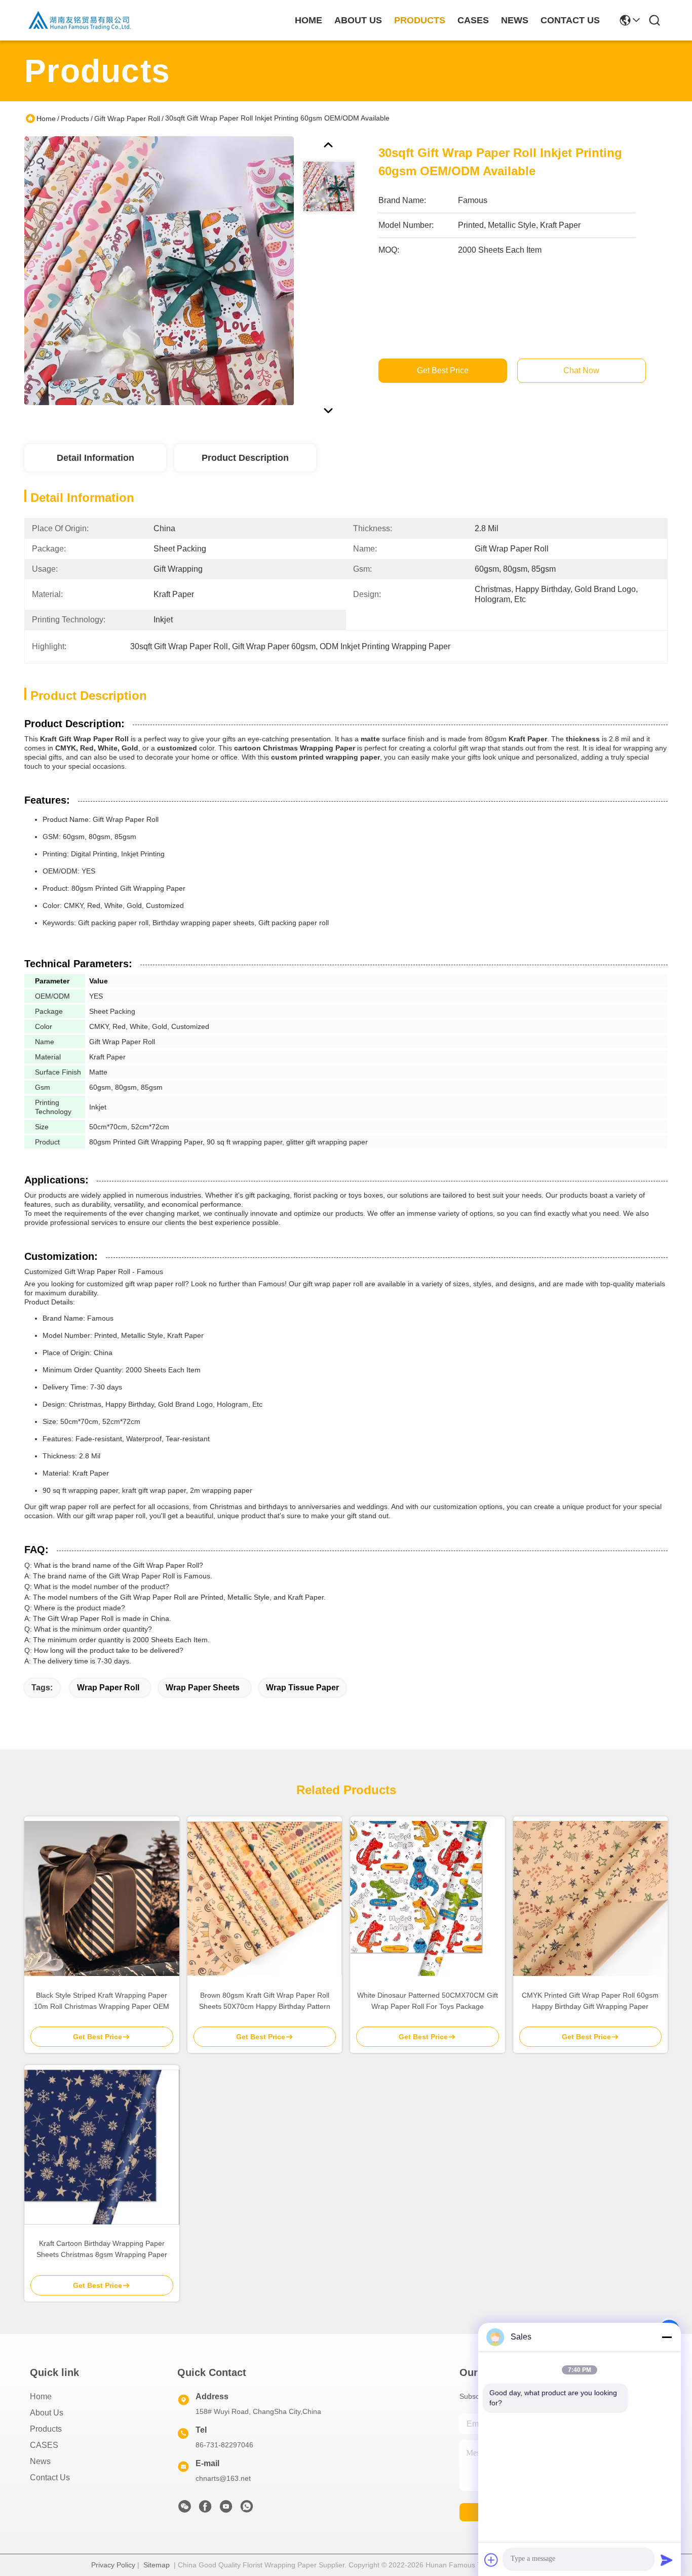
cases (473, 20)
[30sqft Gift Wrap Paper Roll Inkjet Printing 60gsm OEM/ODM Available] (159, 270)
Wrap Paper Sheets (203, 1688)
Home (309, 20)
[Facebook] (205, 2509)
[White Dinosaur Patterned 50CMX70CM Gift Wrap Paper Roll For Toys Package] (428, 1898)
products (420, 20)
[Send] (667, 2560)
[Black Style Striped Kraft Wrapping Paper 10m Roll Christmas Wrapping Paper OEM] (102, 1898)
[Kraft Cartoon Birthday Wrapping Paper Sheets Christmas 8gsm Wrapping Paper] (102, 2147)
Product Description (245, 458)
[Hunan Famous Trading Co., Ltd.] (80, 20)
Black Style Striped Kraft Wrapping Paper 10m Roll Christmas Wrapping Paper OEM (102, 2001)
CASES (44, 2445)
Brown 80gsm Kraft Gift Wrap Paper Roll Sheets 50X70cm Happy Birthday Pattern (265, 2001)
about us (358, 20)
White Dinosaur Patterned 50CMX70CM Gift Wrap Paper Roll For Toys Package (428, 2001)
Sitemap (157, 2565)
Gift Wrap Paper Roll (127, 118)
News (40, 2461)
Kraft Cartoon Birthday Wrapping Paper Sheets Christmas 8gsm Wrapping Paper (102, 2249)
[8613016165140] (247, 2509)
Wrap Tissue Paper (302, 1688)
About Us (47, 2413)
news (515, 20)
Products (75, 118)
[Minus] (667, 2337)
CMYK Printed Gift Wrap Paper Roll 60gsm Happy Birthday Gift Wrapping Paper (590, 2001)
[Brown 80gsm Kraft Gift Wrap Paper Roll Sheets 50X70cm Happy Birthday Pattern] (265, 1899)
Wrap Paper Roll (108, 1688)
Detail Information (95, 458)
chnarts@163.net (223, 2478)
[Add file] (491, 2560)
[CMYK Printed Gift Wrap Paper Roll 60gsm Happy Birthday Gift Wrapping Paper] (591, 1898)
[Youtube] (226, 2509)
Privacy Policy (113, 2565)
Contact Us (50, 2478)
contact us (570, 20)
